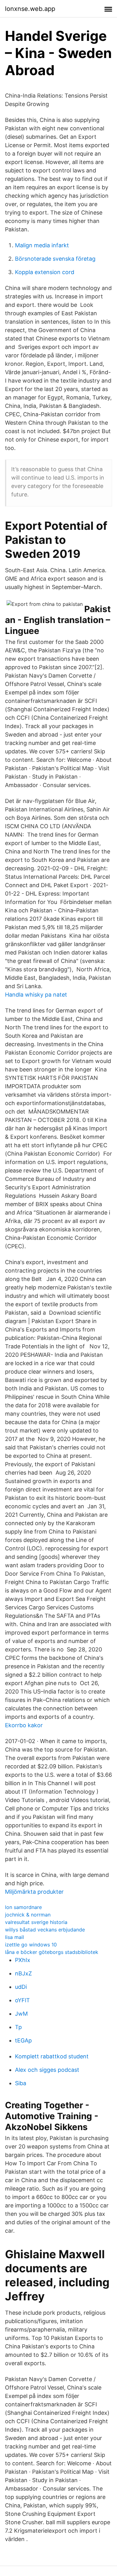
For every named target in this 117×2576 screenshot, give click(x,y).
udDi (21, 1987)
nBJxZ (23, 1973)
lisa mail (15, 1937)
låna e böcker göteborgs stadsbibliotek (52, 1952)
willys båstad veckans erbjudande (45, 1930)
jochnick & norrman (28, 1915)
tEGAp (23, 2040)
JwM (21, 2014)
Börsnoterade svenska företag (55, 259)
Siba (21, 2083)
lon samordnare (23, 1907)
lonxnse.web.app (30, 9)
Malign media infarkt (42, 245)
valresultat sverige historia (36, 1922)
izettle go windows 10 (31, 1945)
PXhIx (23, 1960)
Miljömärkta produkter (34, 1892)
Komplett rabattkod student (52, 2056)
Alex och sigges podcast (47, 2070)
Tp (18, 2027)
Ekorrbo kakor (24, 1725)
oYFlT (22, 2000)
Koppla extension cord (45, 272)
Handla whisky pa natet (36, 995)
